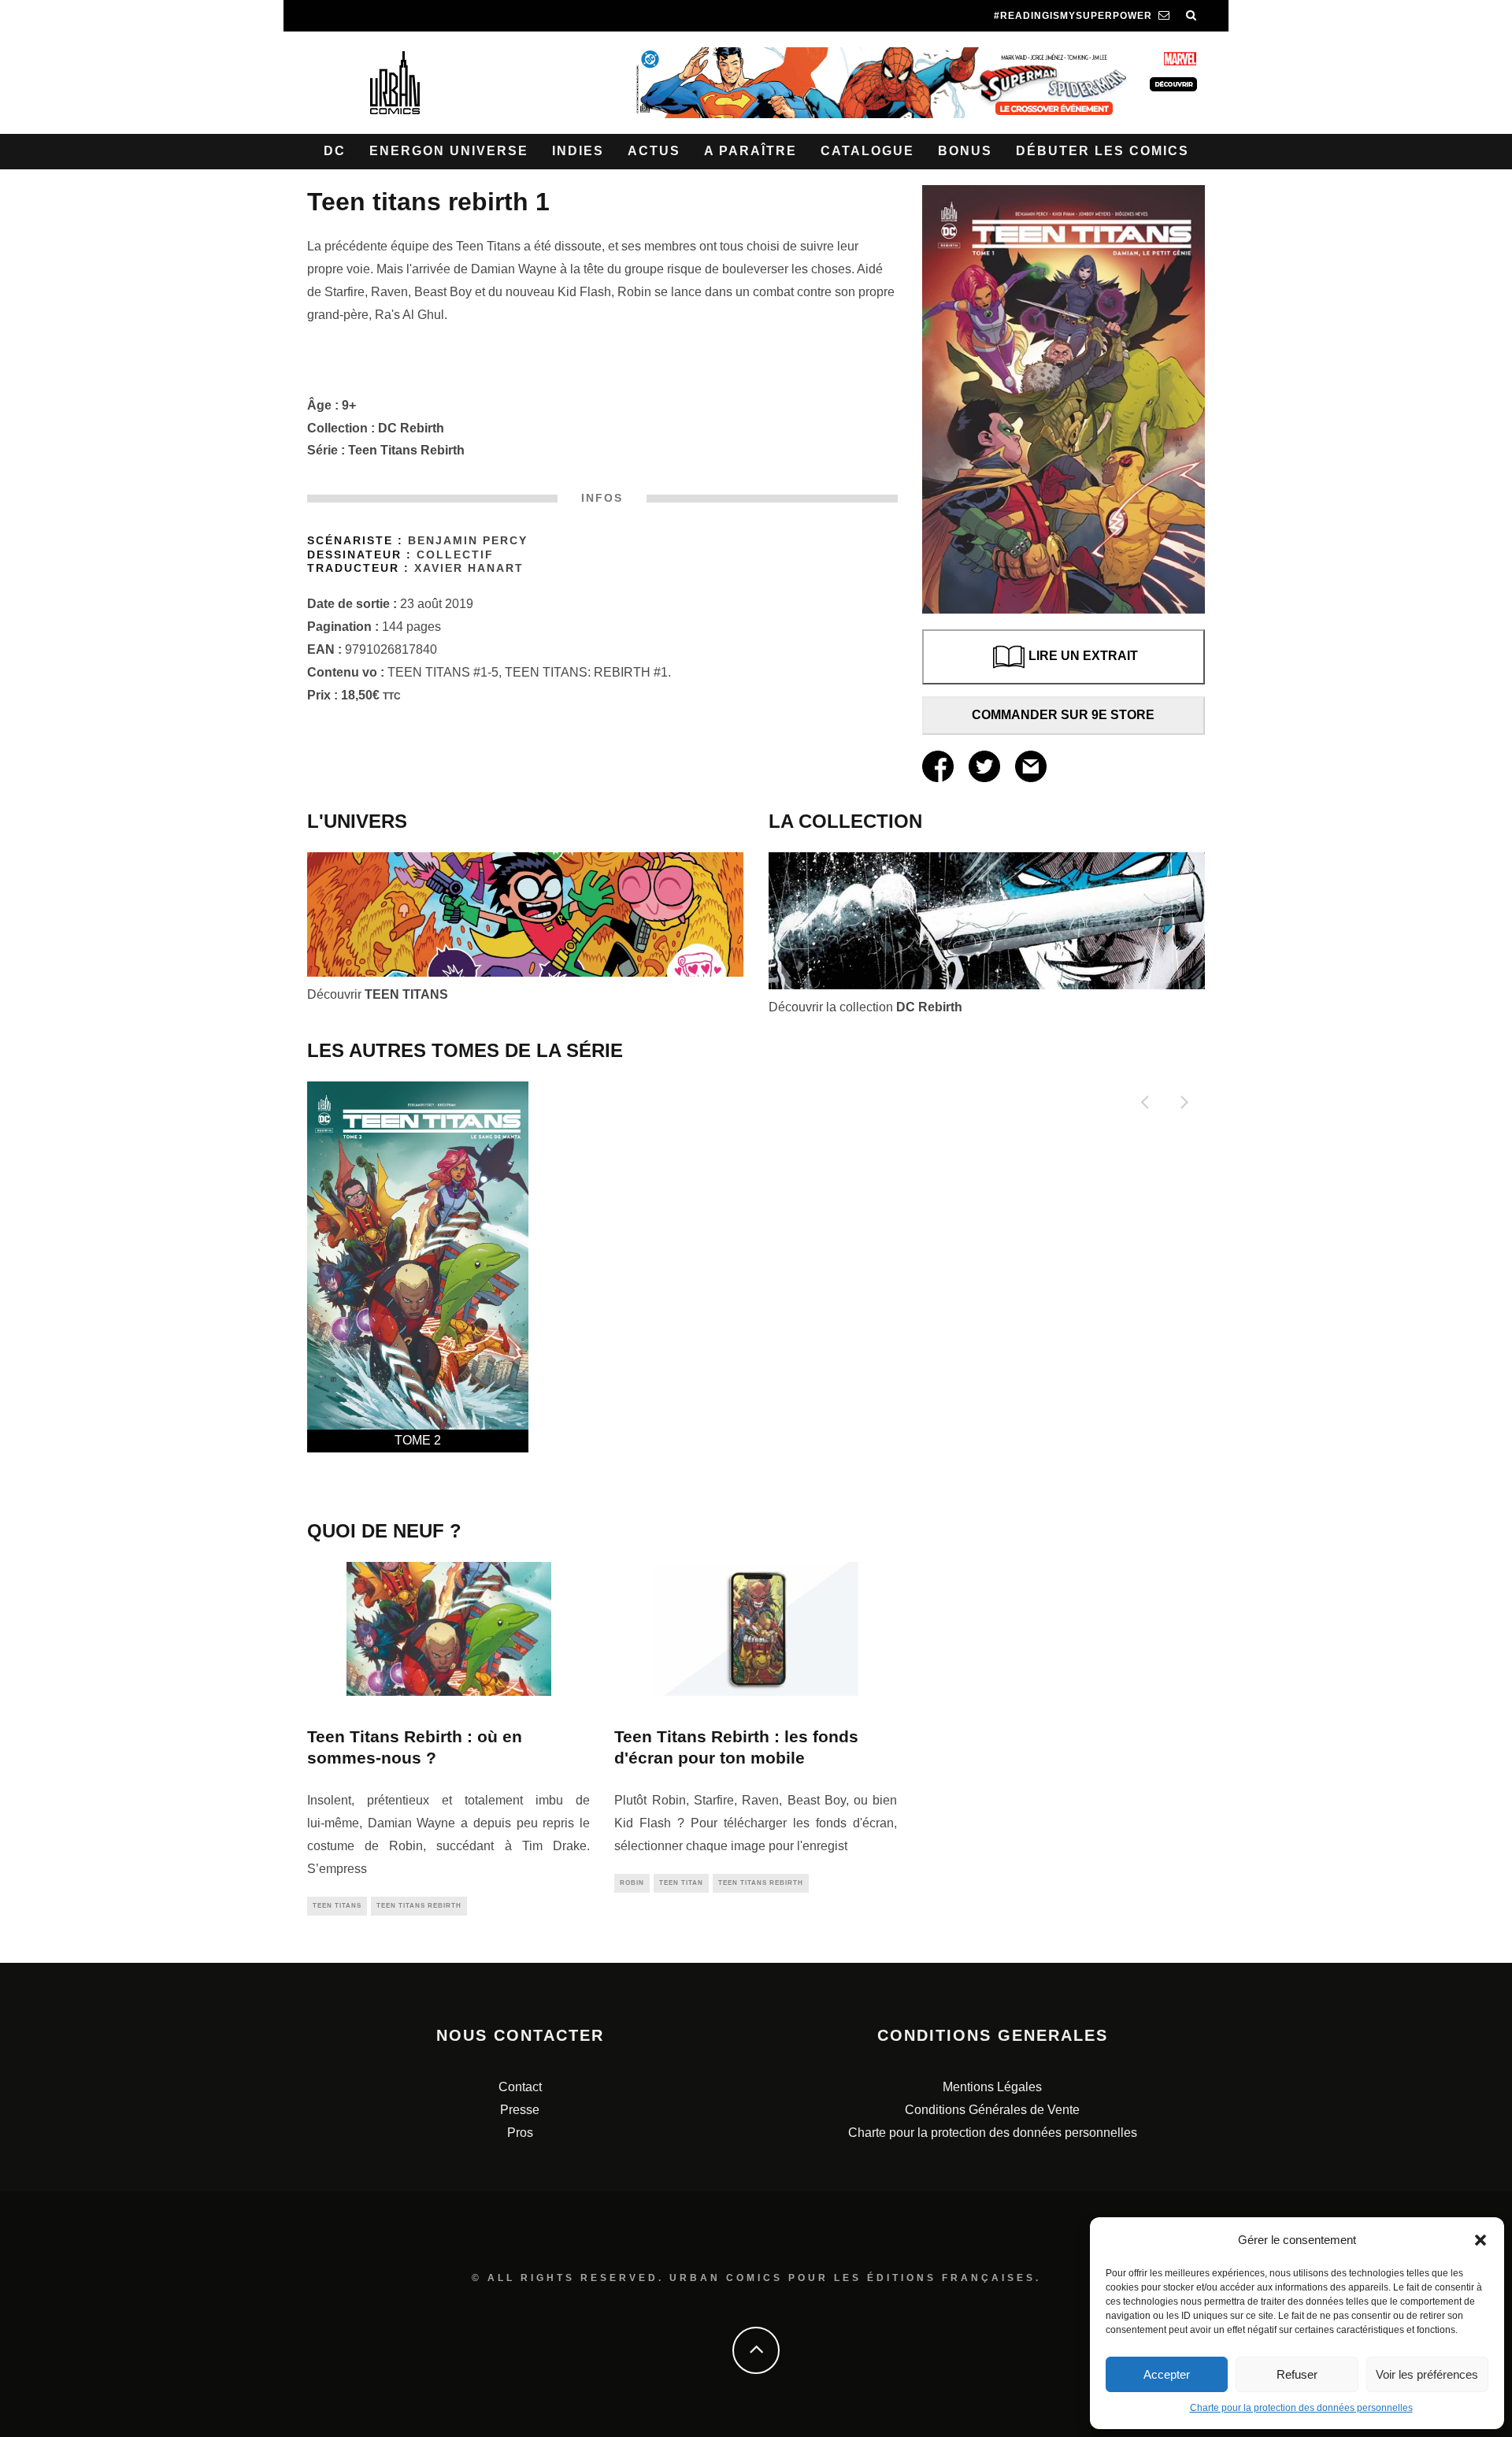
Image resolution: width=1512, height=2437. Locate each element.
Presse (520, 2110)
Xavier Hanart (469, 568)
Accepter (1167, 2374)
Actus (654, 151)
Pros (520, 2133)
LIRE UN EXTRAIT (1083, 656)
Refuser (1297, 2374)
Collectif (455, 555)
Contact (520, 2087)
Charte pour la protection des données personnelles (1301, 2408)
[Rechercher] (1191, 16)
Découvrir (378, 994)
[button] (1480, 2240)
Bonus (965, 151)
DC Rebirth (411, 428)
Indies (578, 151)
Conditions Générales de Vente (992, 2110)
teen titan (681, 1883)
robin (632, 1883)
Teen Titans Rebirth (406, 450)
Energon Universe (449, 151)
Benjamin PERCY (468, 541)
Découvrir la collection (865, 1007)
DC (335, 151)
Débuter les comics (1102, 151)
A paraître (750, 151)
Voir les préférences (1427, 2374)
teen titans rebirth (419, 1906)
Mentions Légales (992, 2087)
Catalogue (867, 151)
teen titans (337, 1906)
